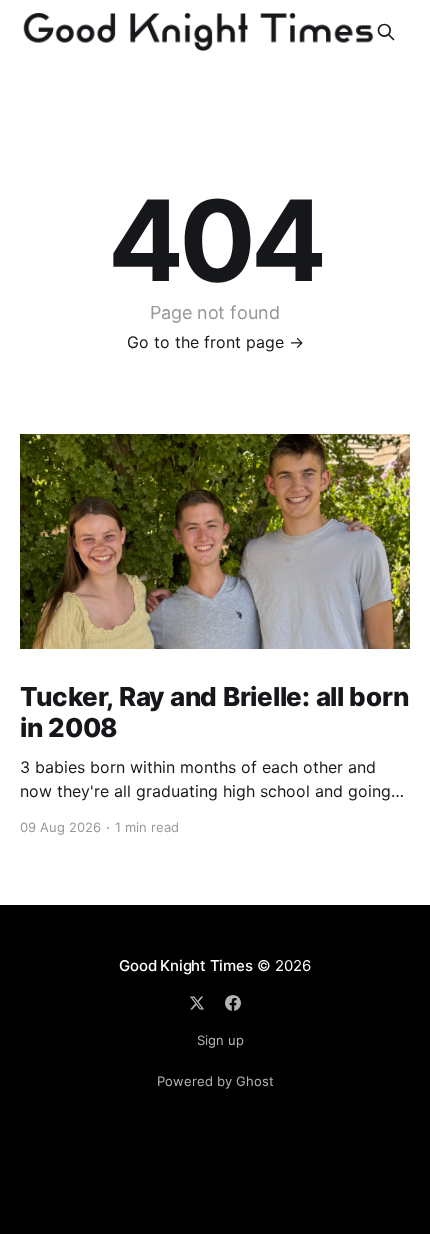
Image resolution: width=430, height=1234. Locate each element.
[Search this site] (386, 32)
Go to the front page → (215, 342)
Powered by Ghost (215, 1081)
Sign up (220, 1040)
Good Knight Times (185, 965)
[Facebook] (233, 1003)
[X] (197, 1003)
